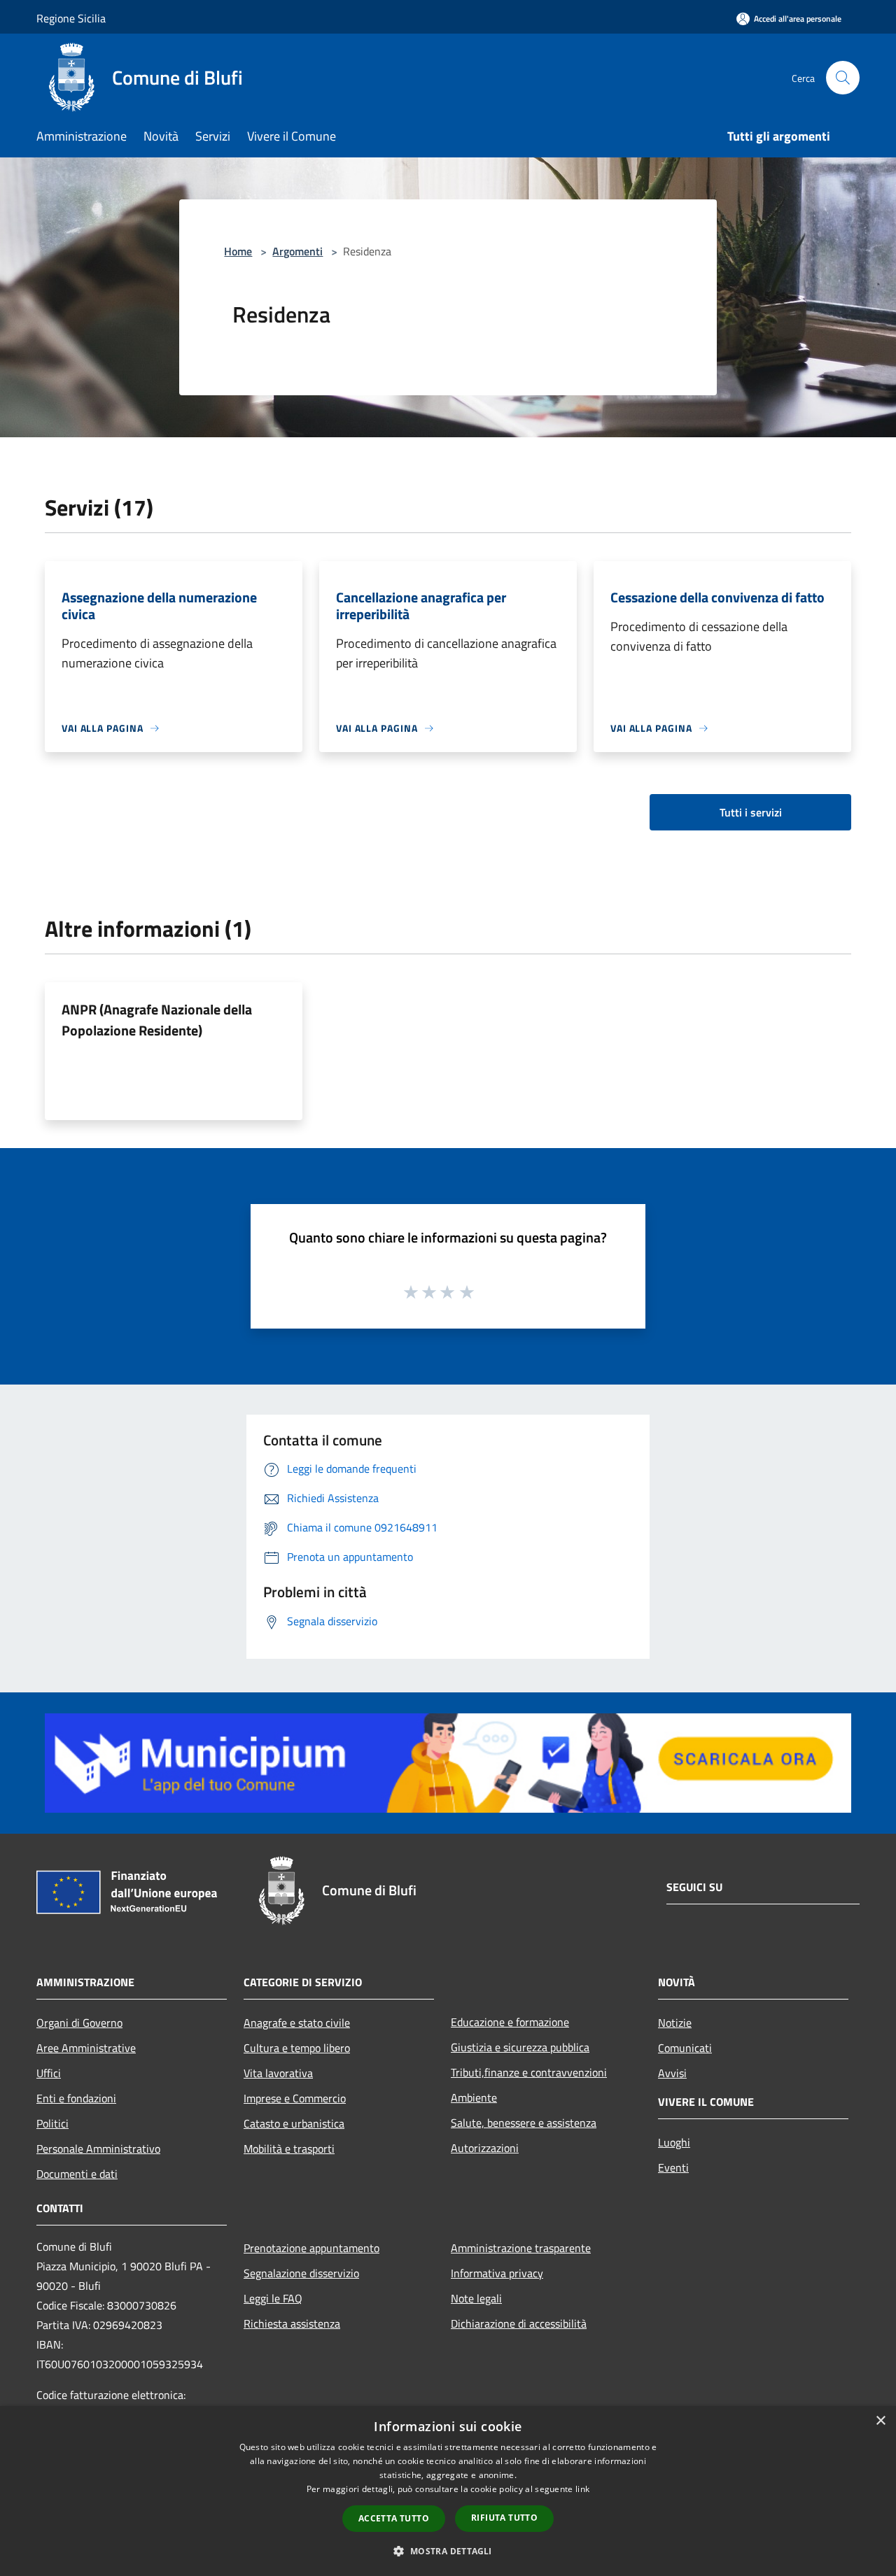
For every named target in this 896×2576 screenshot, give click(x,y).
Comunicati (685, 2048)
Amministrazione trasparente (521, 2248)
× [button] (880, 2421)
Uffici (49, 2073)
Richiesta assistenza (292, 2323)
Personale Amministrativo (98, 2149)
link (582, 2489)
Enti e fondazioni (76, 2098)
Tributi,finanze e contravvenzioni (529, 2072)
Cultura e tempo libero (297, 2048)
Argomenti (297, 251)
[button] (448, 2551)
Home (238, 251)
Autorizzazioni (485, 2148)
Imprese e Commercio (295, 2098)
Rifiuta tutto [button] (504, 2518)
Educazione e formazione (510, 2022)
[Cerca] (843, 78)
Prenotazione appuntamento (311, 2248)
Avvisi (672, 2073)
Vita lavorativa (278, 2073)
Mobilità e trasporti (289, 2149)
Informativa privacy (497, 2273)
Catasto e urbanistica (294, 2123)
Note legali (476, 2298)
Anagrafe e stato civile (297, 2023)
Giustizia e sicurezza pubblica (520, 2047)
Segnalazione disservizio (301, 2273)
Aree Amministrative (86, 2048)
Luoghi (674, 2142)
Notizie (675, 2023)
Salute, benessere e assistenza (524, 2123)
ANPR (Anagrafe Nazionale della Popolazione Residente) (157, 1020)
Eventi (673, 2167)
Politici (52, 2123)
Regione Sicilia (71, 18)
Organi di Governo (79, 2023)
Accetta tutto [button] (394, 2518)
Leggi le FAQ (273, 2298)
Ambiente (474, 2097)
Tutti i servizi (751, 812)
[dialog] (448, 2491)
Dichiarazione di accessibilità (519, 2323)
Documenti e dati (77, 2174)
